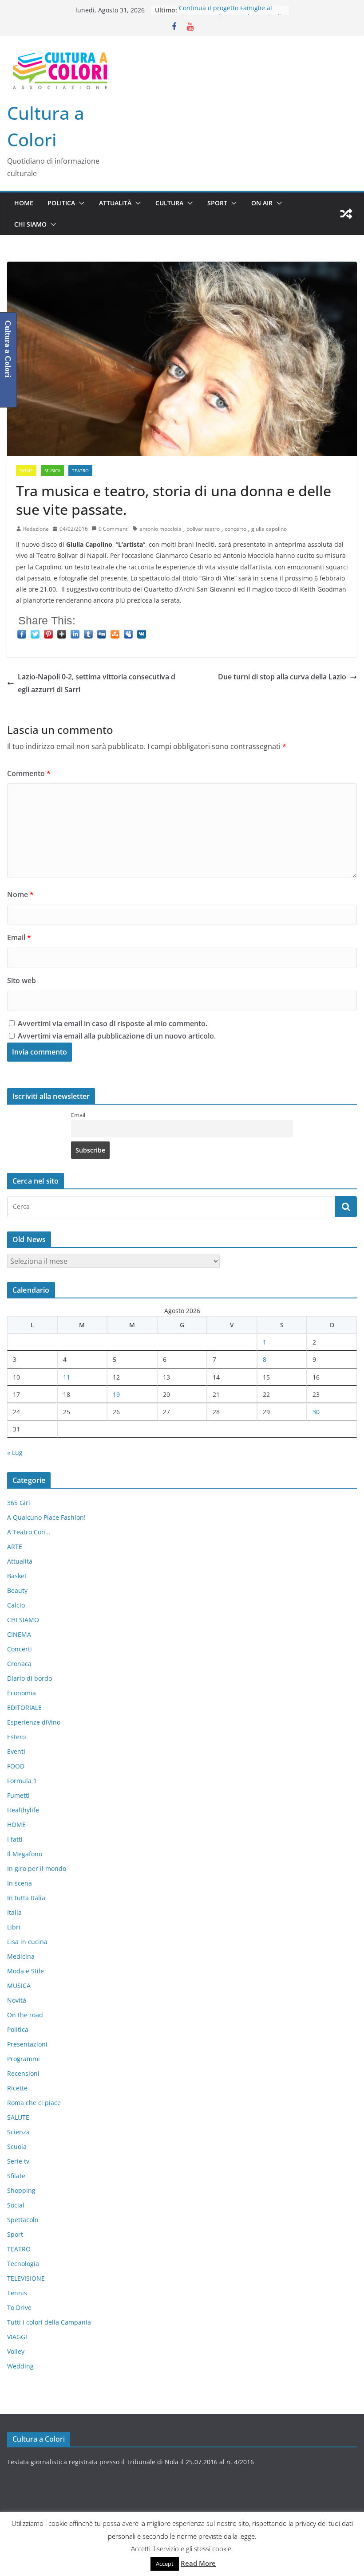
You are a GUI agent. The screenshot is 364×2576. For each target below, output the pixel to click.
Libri (14, 1927)
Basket (17, 1576)
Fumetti (18, 1795)
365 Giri (19, 1503)
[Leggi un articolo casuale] (346, 214)
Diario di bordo (30, 1678)
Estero (16, 1737)
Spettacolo (23, 2220)
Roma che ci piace (34, 2103)
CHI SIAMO (30, 224)
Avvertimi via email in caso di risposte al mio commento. (113, 1023)
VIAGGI (17, 2337)
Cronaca (19, 1664)
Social (16, 2205)
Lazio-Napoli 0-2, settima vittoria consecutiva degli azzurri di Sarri (97, 683)
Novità (17, 2000)
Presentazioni (27, 2044)
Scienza (18, 2132)
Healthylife (23, 1810)
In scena (20, 1883)
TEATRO (80, 471)
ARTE (15, 1547)
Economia (22, 1693)
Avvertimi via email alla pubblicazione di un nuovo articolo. (117, 1036)
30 (316, 1412)
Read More (198, 2563)
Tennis (17, 2293)
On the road (25, 2015)
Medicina (21, 1956)
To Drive (19, 2307)
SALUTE (18, 2117)
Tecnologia (23, 2264)
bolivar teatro (203, 529)
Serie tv (18, 2161)
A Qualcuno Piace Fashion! (46, 1517)
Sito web (22, 980)
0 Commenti (114, 529)
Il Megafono (25, 1854)
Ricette (17, 2088)
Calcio (16, 1605)
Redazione (36, 529)
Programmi (24, 2059)
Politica (61, 203)
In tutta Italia (26, 1898)
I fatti (15, 1839)
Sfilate (16, 2176)
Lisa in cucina (27, 1942)
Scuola (17, 2147)
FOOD (16, 1766)
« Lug (15, 1453)
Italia (14, 1912)
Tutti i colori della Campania (49, 2322)
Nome (20, 894)
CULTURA (169, 203)
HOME (24, 203)
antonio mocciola (160, 529)
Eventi (16, 1751)
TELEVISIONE (26, 2278)
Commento (29, 773)
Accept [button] (165, 2564)
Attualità (115, 203)
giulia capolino (269, 529)
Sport (217, 203)
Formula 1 (22, 1781)
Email (19, 937)
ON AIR (262, 203)
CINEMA (19, 1634)
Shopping (21, 2190)
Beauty (17, 1590)
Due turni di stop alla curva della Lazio (282, 677)
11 (67, 1377)
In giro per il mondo (37, 1868)
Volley (16, 2351)
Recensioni (23, 2073)
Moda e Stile (26, 1971)
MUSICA (52, 471)
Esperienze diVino (34, 1722)
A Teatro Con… (29, 1532)
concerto (235, 529)
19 (116, 1394)
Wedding (20, 2366)
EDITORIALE (24, 1708)
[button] (80, 203)
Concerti (20, 1649)
